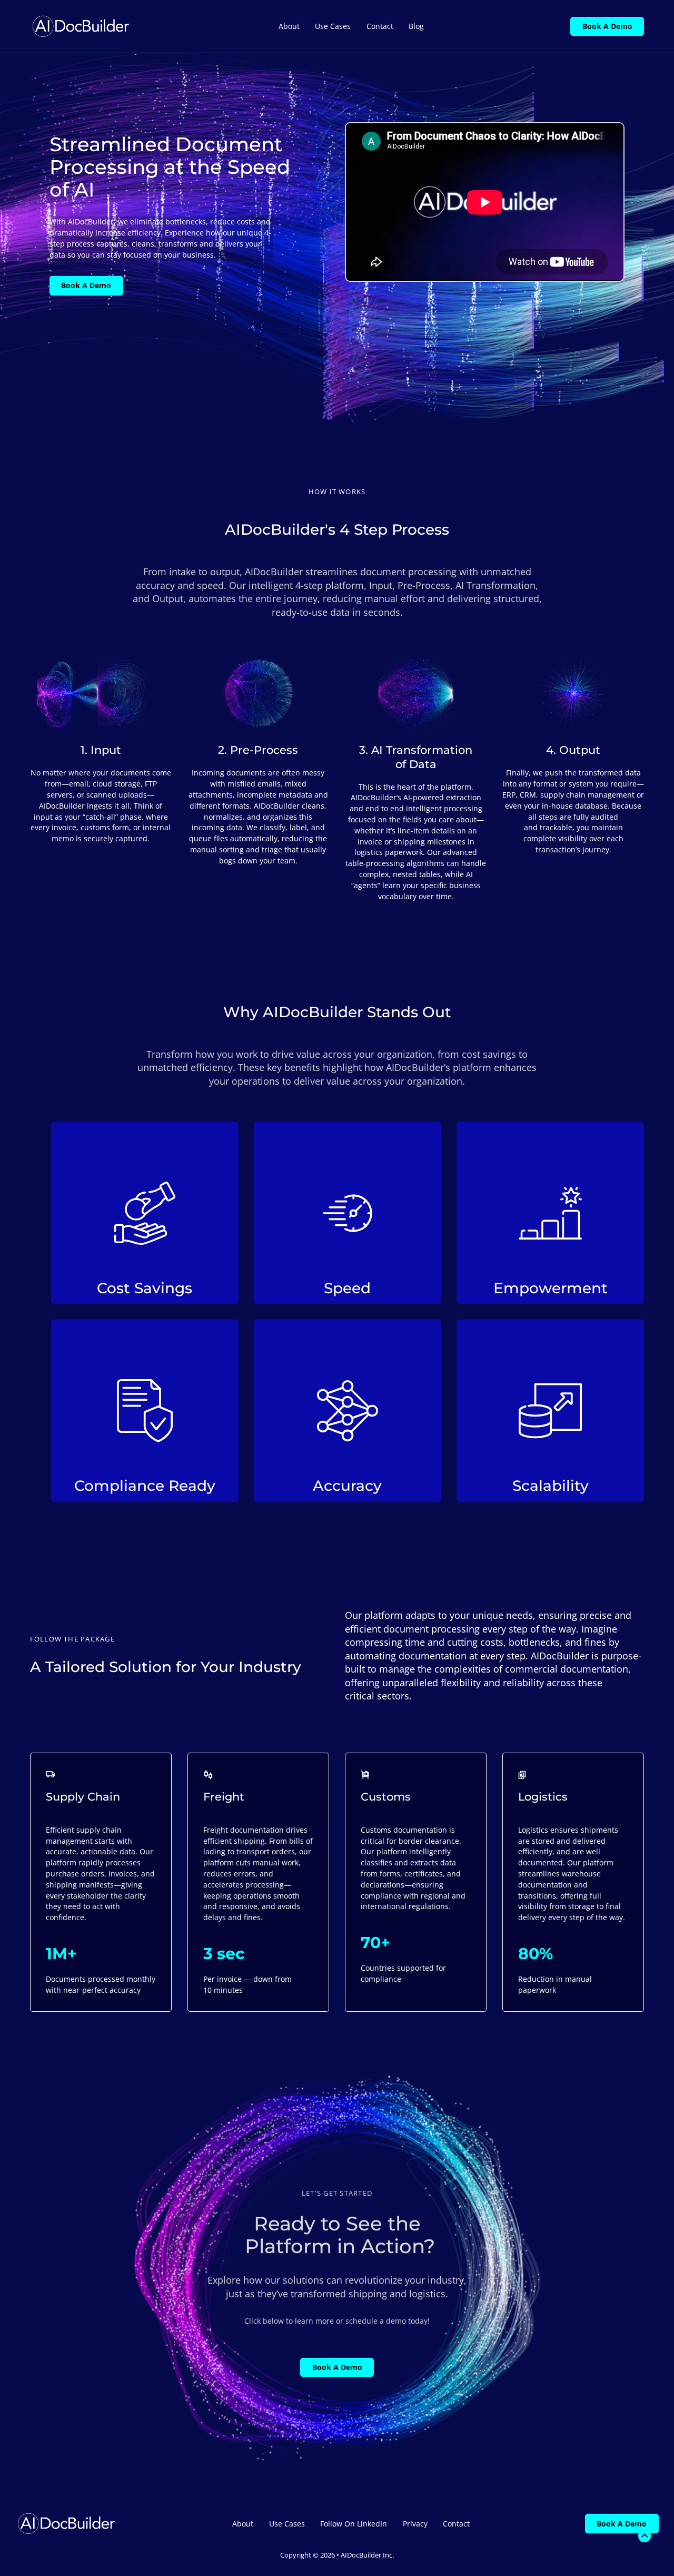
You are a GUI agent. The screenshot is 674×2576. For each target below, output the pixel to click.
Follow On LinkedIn (354, 2524)
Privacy (415, 2524)
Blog (416, 26)
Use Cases (333, 26)
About (289, 26)
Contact (380, 26)
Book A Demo (607, 26)
